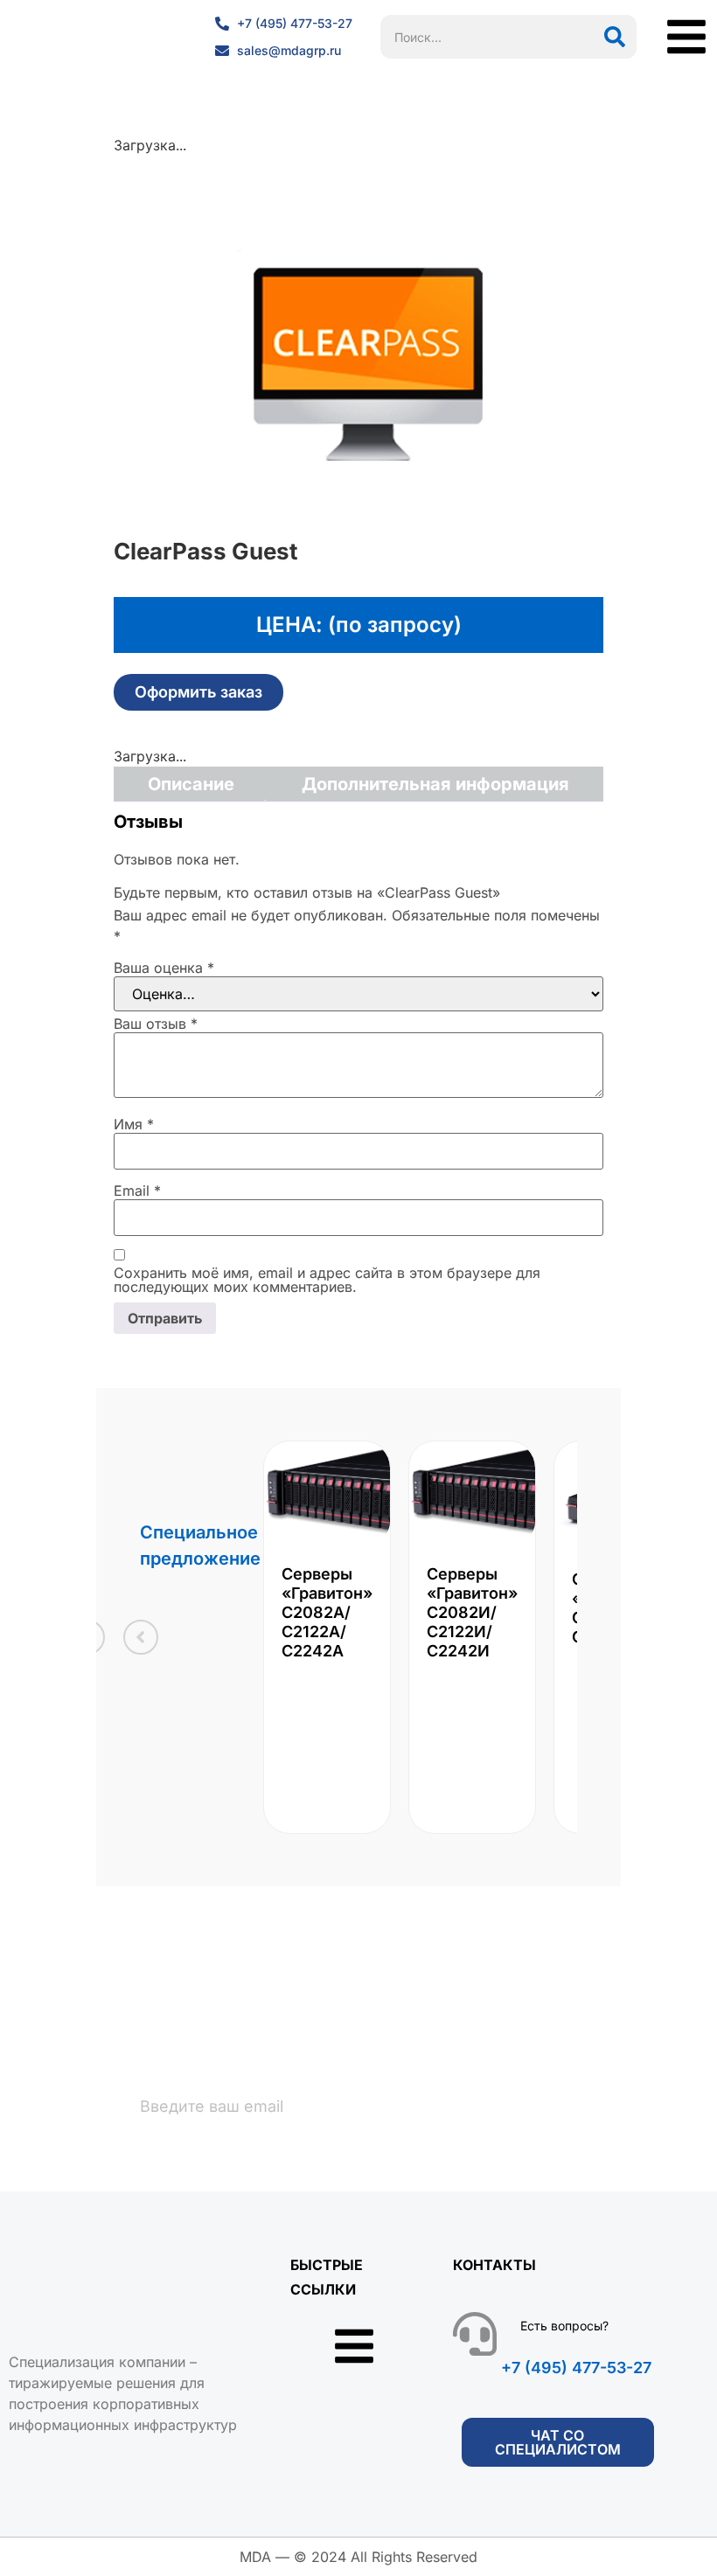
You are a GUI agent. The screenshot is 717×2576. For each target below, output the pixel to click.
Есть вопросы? (564, 2326)
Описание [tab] (191, 784)
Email (137, 1191)
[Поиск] (615, 37)
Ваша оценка (164, 968)
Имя (134, 1124)
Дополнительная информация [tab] (435, 784)
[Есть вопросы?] (475, 2334)
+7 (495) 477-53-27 (576, 2368)
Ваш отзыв (156, 1024)
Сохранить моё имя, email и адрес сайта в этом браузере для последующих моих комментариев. (327, 1280)
